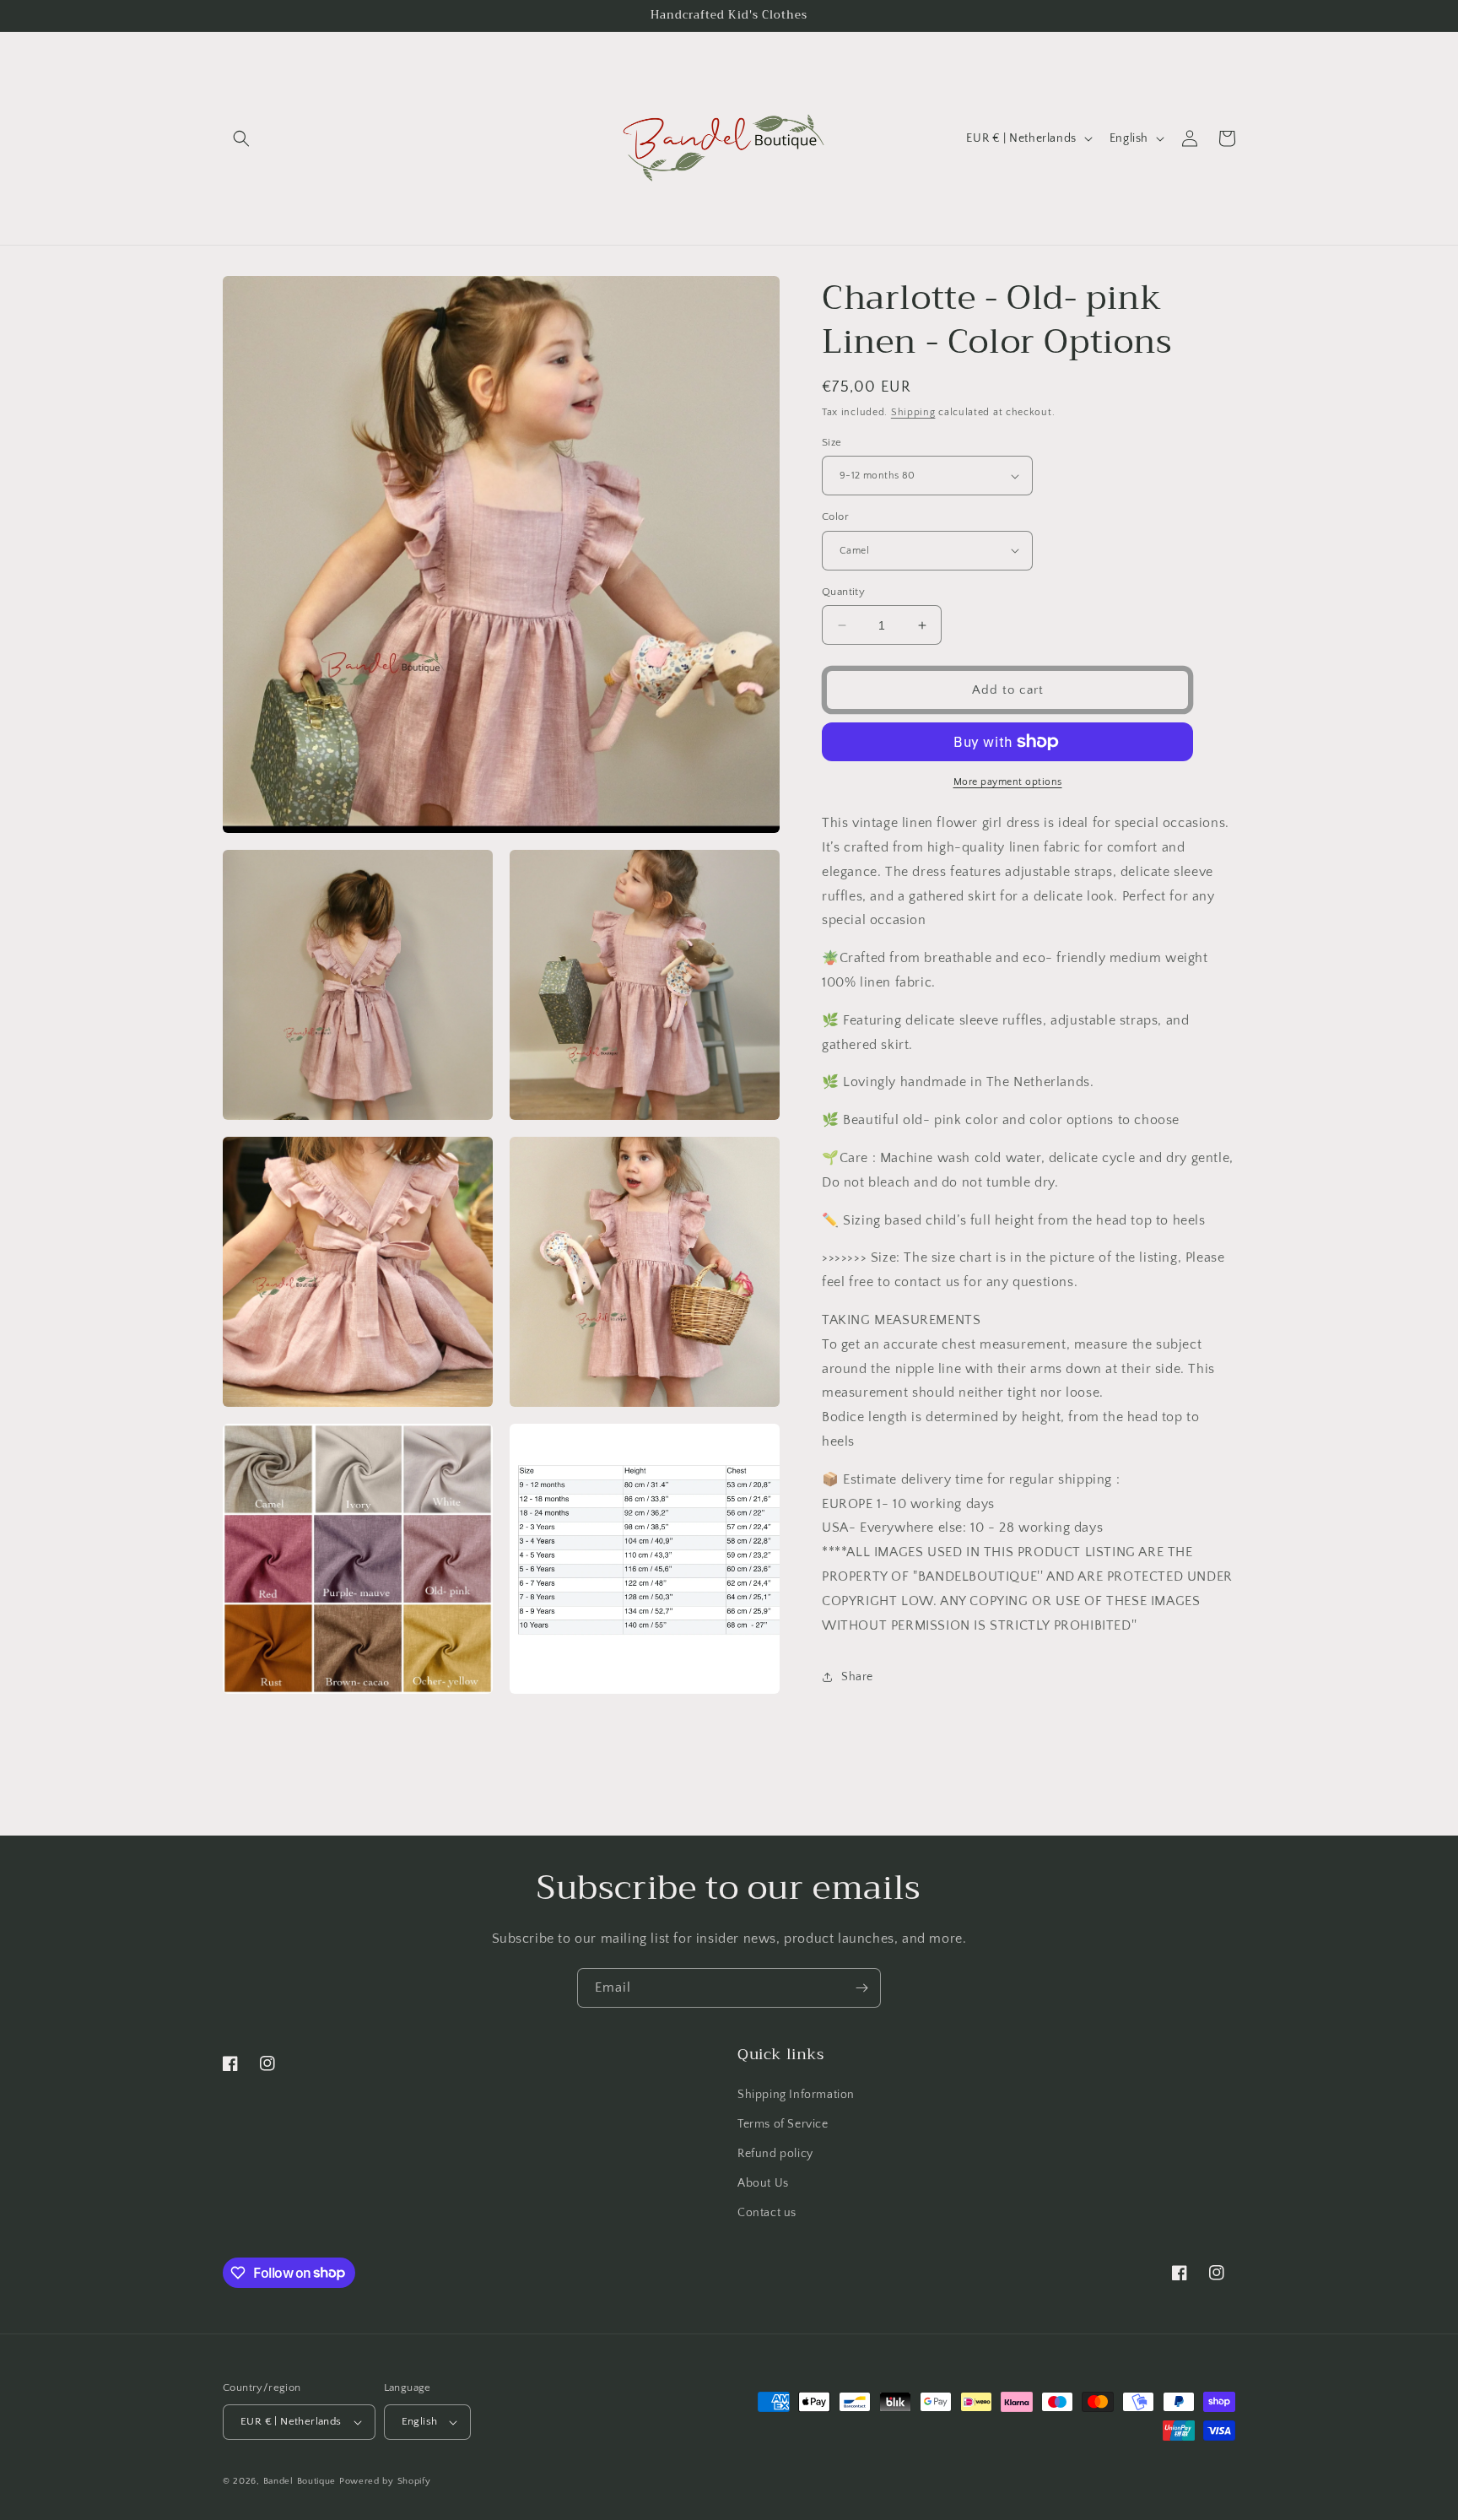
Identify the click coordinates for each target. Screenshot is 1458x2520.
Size (832, 442)
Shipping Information (796, 2095)
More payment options (1008, 782)
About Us (763, 2183)
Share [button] (857, 1677)
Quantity (843, 592)
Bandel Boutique (300, 2481)
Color (835, 516)
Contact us (767, 2213)
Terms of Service (783, 2124)
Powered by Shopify (385, 2481)
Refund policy (775, 2154)
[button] (241, 138)
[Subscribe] (861, 1988)
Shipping (913, 412)
